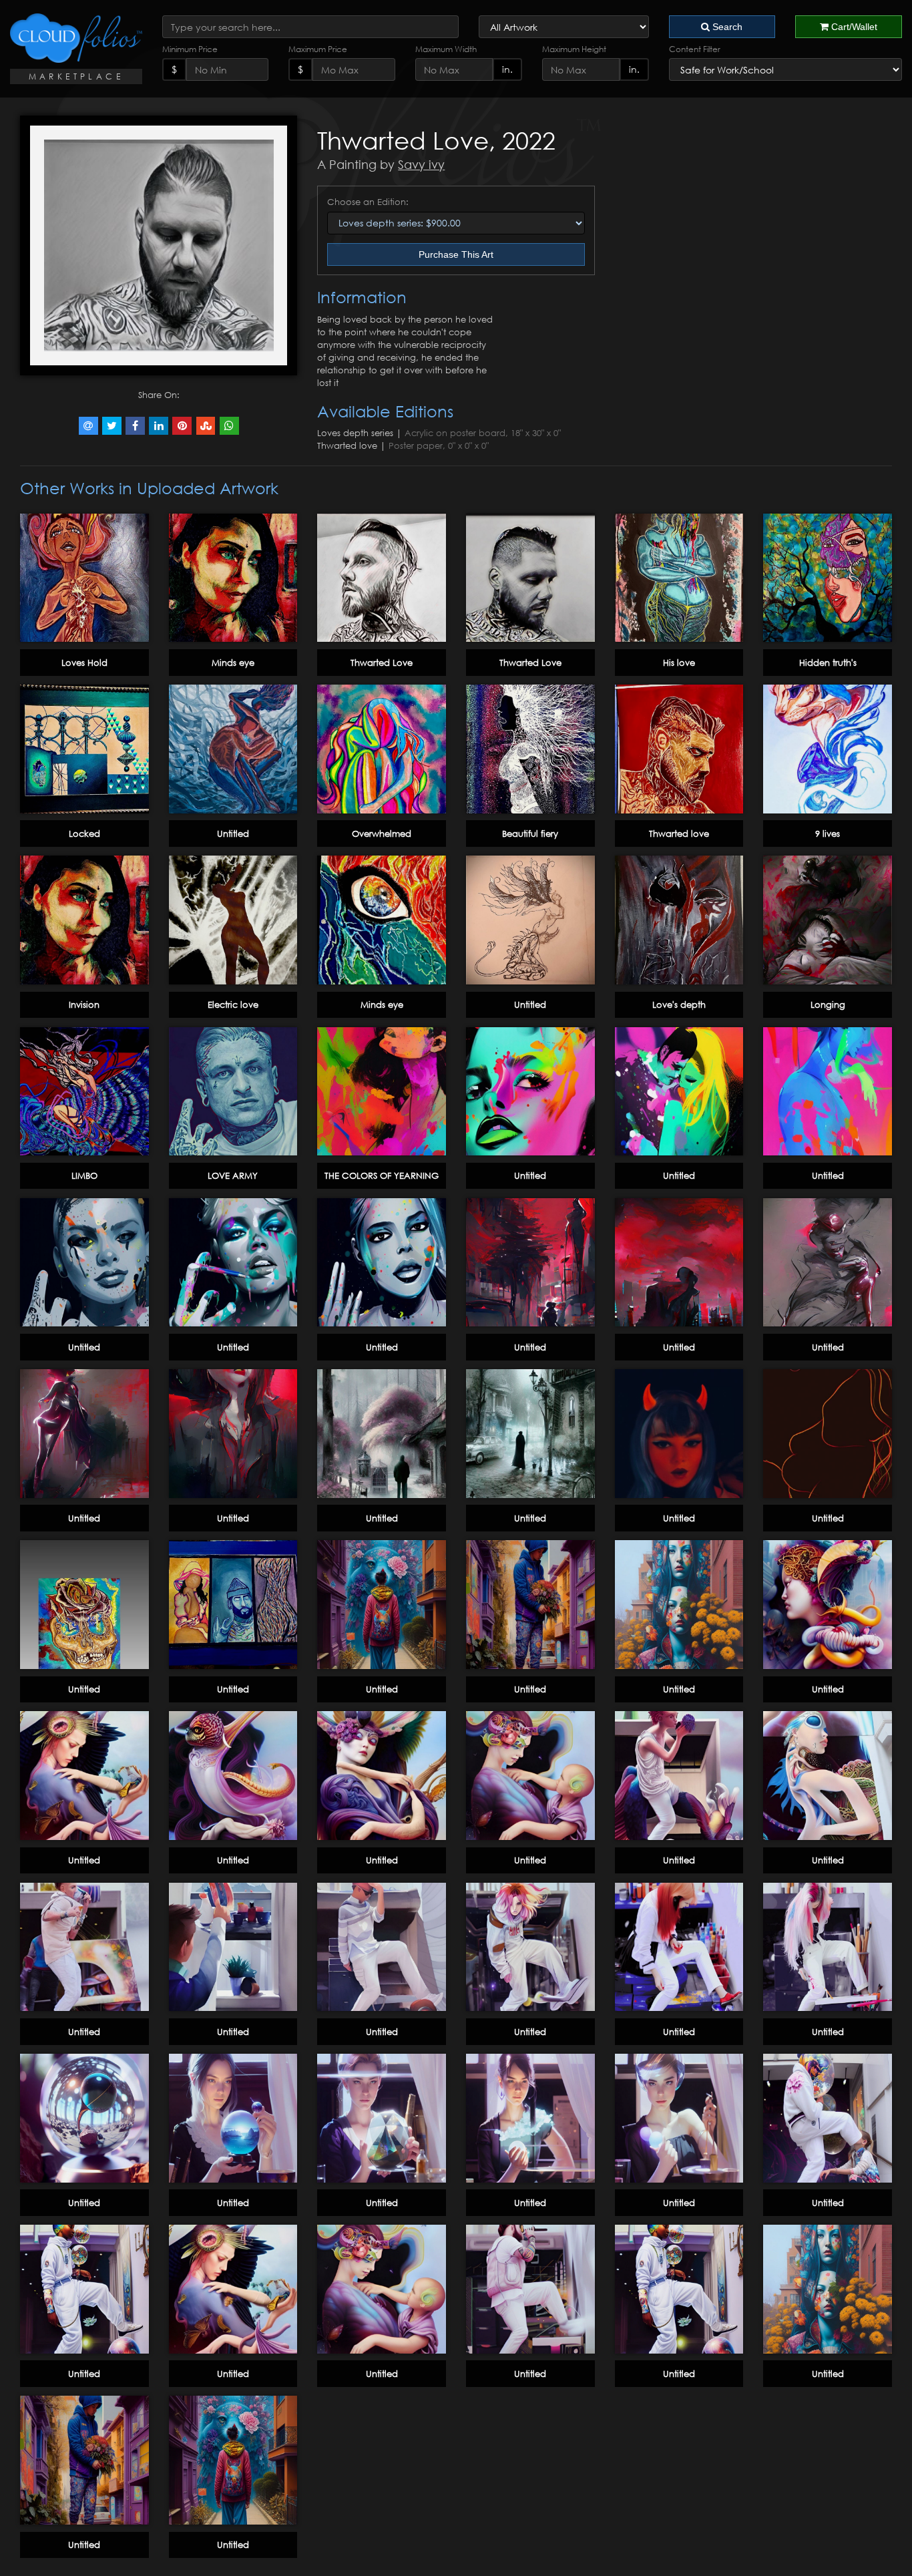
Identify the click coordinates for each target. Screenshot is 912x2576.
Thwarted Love (382, 663)
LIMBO (84, 1175)
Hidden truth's (828, 663)
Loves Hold (84, 663)
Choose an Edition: (368, 202)
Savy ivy (421, 164)
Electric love (233, 1004)
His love (679, 663)
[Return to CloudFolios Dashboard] (76, 38)
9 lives (828, 834)
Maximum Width (446, 49)
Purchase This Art (456, 254)
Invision (84, 1004)
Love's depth (679, 1004)
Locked (84, 834)
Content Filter (695, 49)
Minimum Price (190, 49)
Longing (828, 1004)
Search (726, 27)
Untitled (233, 834)
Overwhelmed (382, 834)
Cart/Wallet (853, 27)
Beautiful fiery (530, 834)
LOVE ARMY (233, 1175)
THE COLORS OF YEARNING (382, 1175)
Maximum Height (574, 49)
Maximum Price (318, 49)
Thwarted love (679, 834)
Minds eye (233, 663)
